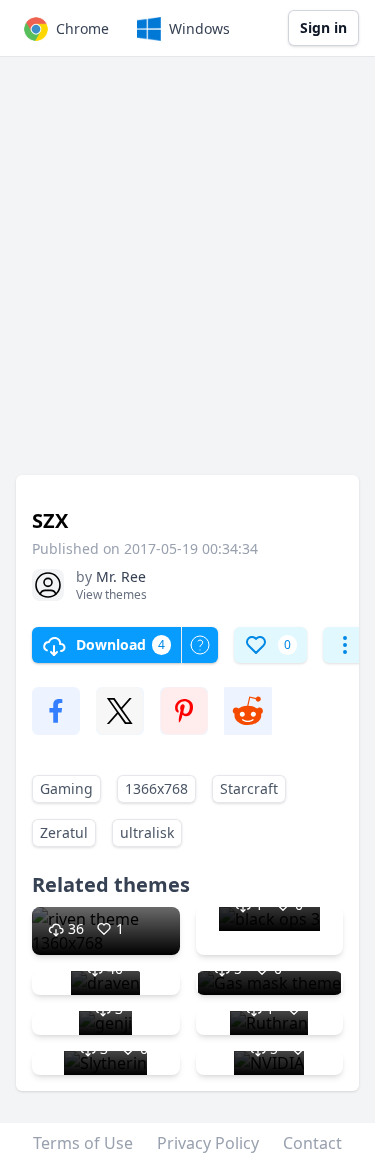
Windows (199, 28)
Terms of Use (83, 1143)
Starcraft (249, 788)
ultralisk (147, 832)
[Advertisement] (187, 275)
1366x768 (156, 788)
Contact (312, 1143)
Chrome (82, 28)
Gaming (66, 788)
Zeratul (64, 832)
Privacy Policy (208, 1143)
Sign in (323, 27)
